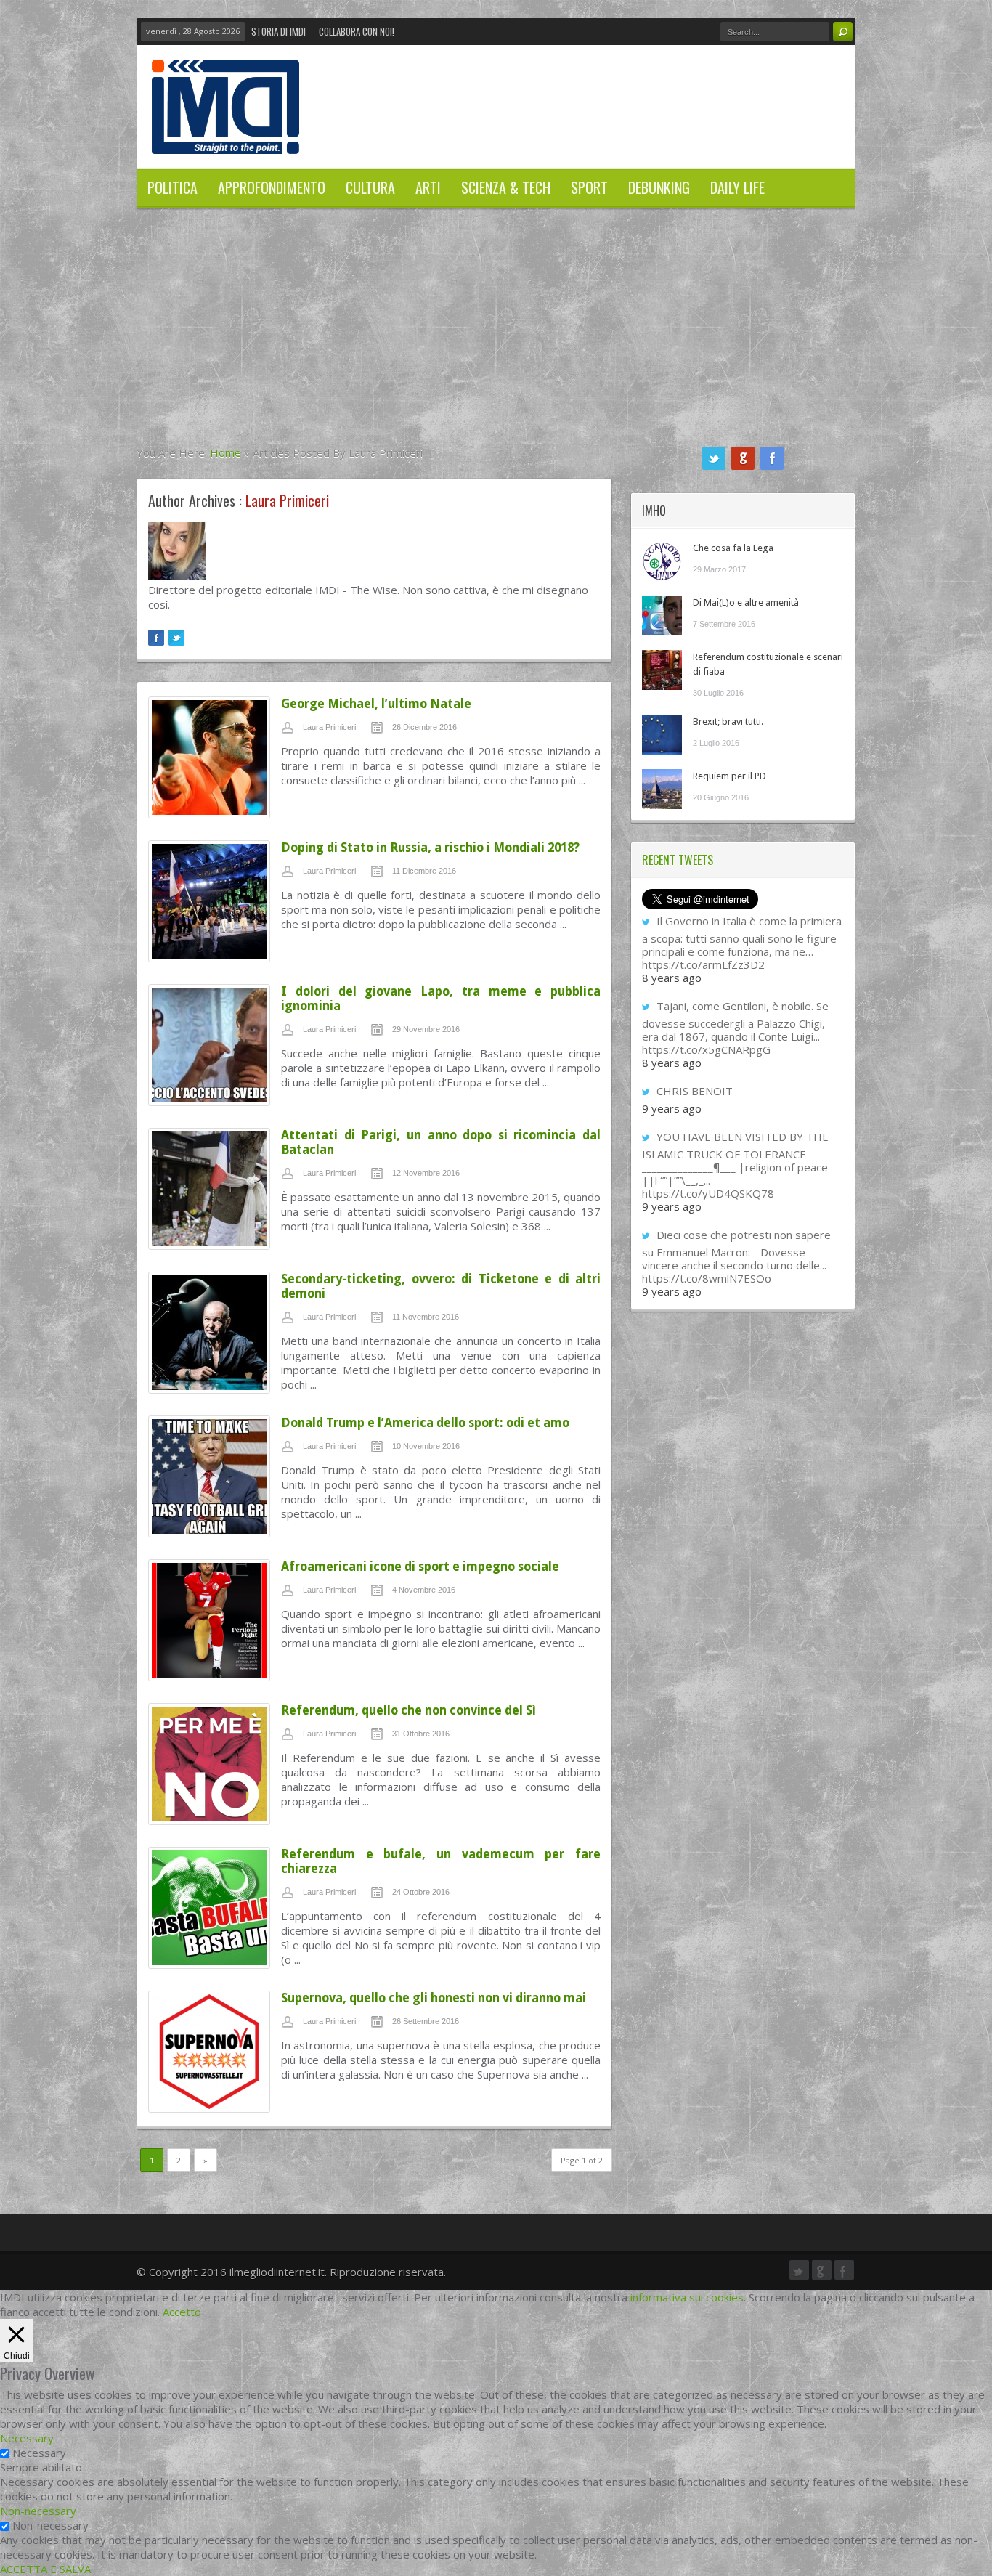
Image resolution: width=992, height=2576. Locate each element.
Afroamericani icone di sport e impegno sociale (420, 1567)
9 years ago (672, 1108)
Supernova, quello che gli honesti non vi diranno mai (434, 1998)
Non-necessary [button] (38, 2511)
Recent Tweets (678, 860)
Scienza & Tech (506, 187)
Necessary (39, 2453)
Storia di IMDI (279, 31)
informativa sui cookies (687, 2297)
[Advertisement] (496, 336)
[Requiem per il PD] (662, 789)
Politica (172, 187)
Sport (589, 187)
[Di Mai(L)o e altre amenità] (662, 615)
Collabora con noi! (357, 31)
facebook (772, 458)
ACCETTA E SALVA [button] (45, 2569)
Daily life (737, 187)
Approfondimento (272, 187)
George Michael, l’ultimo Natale (376, 704)
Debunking (659, 187)
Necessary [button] (27, 2438)
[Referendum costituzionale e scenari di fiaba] (662, 670)
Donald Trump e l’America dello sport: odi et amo (425, 1423)
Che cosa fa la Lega (733, 548)
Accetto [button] (182, 2312)
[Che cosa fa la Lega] (662, 561)
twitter (714, 458)
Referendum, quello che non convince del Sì (408, 1710)
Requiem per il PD (729, 776)
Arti (428, 187)
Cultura (370, 187)
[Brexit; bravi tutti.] (662, 735)
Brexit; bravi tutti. (728, 722)
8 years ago (672, 978)
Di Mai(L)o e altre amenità (746, 602)
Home (225, 452)
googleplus (743, 458)
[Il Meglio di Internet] (225, 139)
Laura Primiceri (329, 727)
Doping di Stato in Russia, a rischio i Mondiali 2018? (430, 848)
